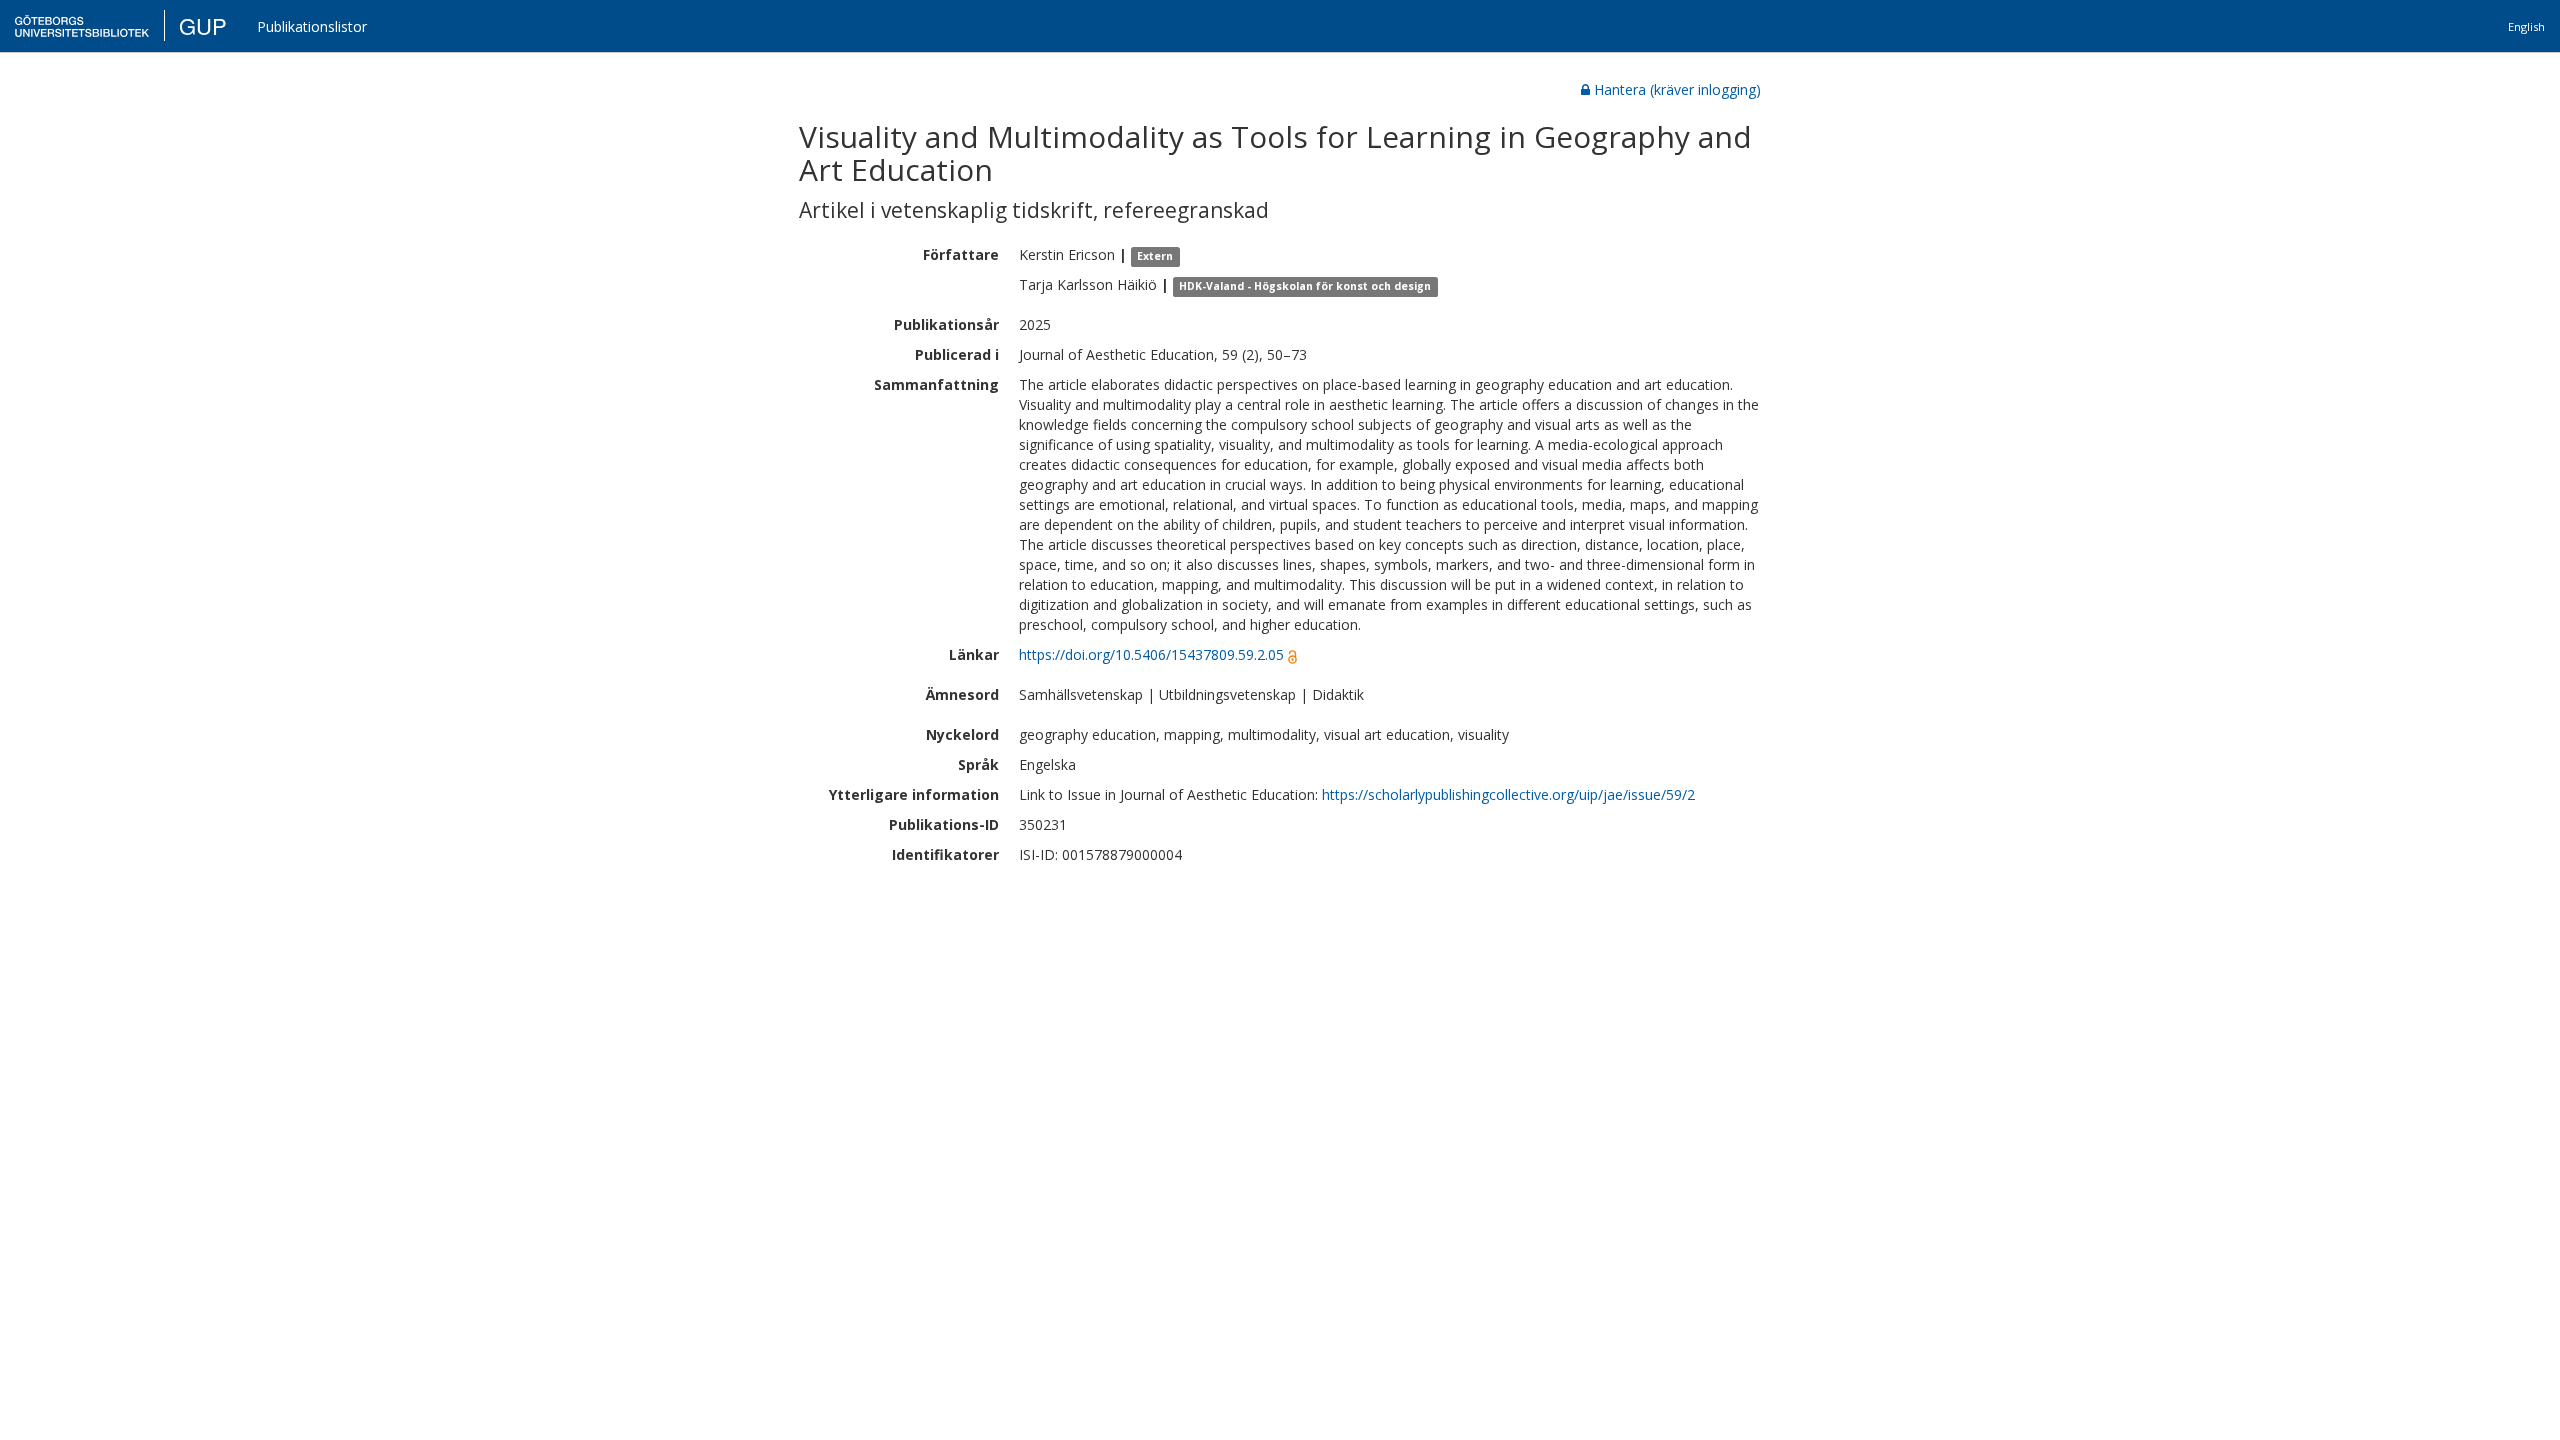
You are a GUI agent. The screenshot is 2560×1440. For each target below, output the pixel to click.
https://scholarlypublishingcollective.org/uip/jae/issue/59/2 (1508, 794)
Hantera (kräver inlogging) (1677, 89)
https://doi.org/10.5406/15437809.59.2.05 (1151, 654)
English (2526, 26)
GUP (203, 25)
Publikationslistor (312, 26)
